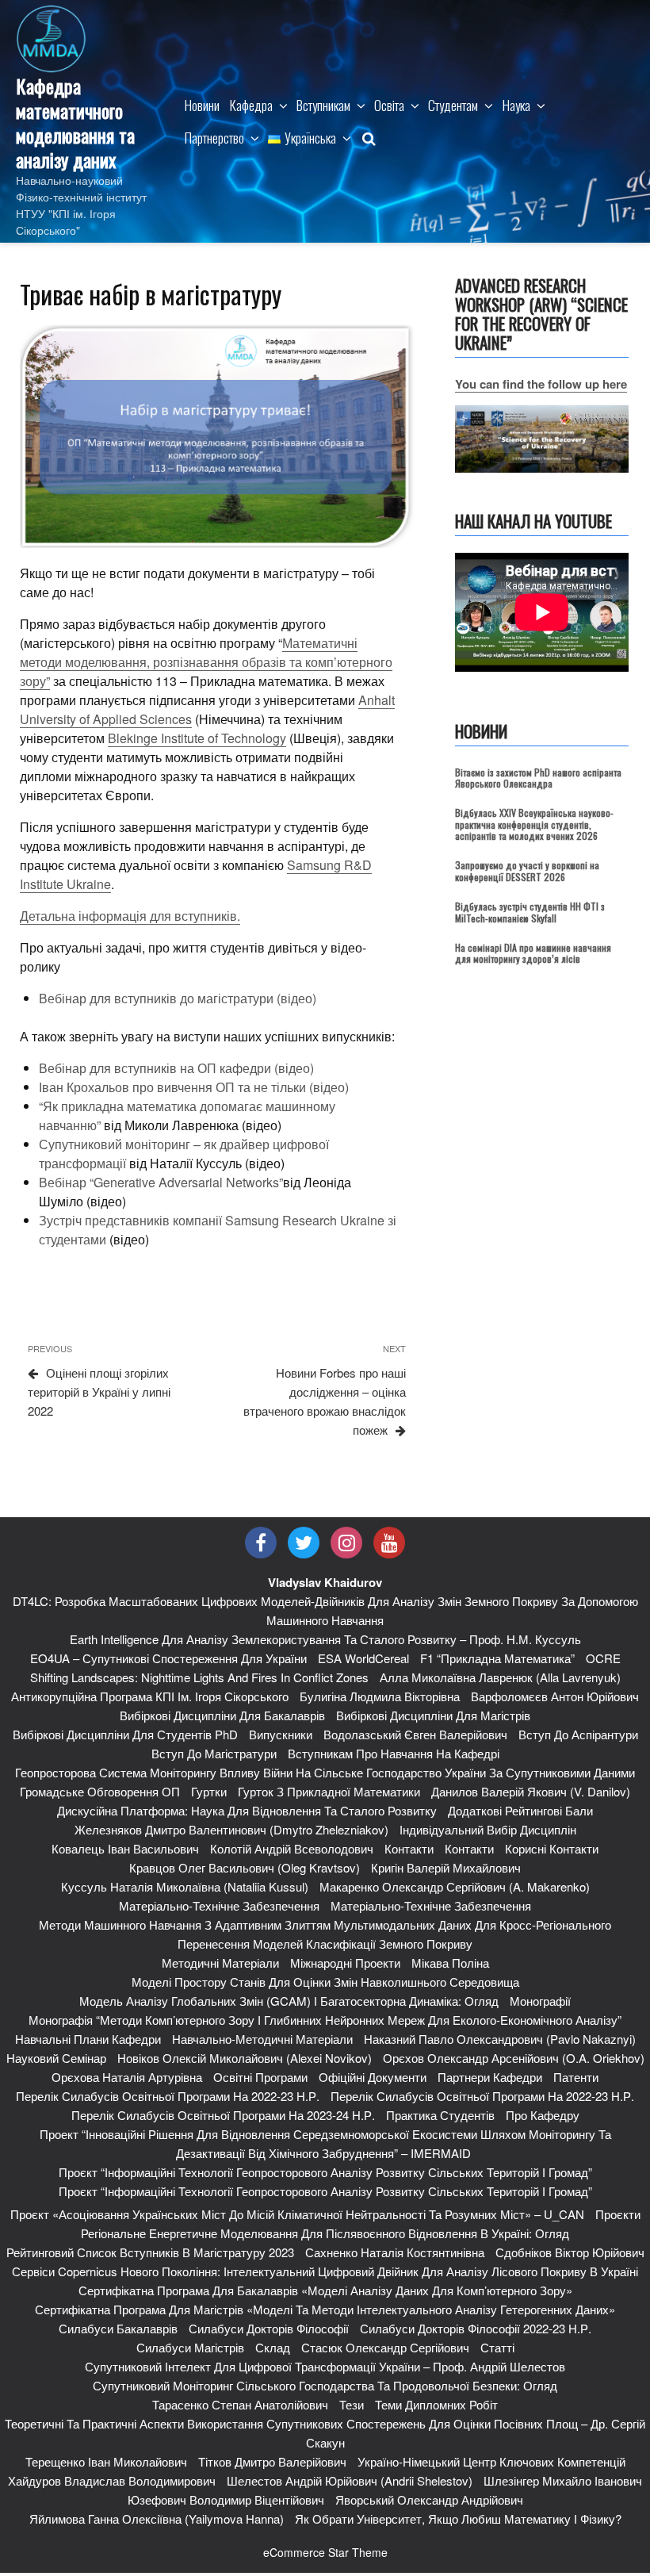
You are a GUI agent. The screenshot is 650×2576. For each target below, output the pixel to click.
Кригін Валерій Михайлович (446, 1867)
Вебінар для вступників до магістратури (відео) (178, 998)
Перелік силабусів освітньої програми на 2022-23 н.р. (168, 2096)
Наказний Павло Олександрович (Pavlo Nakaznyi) (500, 2039)
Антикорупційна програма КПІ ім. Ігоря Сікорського (150, 1696)
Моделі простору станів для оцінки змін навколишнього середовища (325, 1982)
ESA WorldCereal (363, 1658)
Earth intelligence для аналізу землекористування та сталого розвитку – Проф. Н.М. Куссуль (325, 1639)
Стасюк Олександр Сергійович (385, 2347)
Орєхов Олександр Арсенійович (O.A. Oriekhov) (514, 2058)
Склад (273, 2347)
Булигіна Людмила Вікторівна (380, 1696)
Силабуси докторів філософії (269, 2328)
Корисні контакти (552, 1848)
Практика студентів (440, 2115)
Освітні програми (260, 2077)
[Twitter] (304, 1543)
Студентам (453, 105)
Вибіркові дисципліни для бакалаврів (222, 1715)
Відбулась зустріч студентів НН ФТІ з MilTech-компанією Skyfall (530, 912)
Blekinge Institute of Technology (197, 738)
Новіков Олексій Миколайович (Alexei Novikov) (245, 2058)
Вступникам (323, 105)
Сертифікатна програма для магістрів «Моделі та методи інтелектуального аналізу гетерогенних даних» (325, 2309)
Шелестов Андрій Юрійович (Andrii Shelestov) (350, 2480)
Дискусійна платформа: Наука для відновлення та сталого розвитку (247, 1810)
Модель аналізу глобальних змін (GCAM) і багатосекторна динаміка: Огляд (289, 2001)
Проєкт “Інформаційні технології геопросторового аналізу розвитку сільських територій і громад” (325, 2172)
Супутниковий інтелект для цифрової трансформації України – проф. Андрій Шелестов (325, 2366)
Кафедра (251, 105)
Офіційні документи (373, 2077)
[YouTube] (389, 1543)
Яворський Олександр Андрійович (429, 2499)
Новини (202, 105)
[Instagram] (346, 1543)
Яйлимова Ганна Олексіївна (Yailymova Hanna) (157, 2518)
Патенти (576, 2077)
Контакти (409, 1848)
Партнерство (214, 138)
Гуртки (209, 1791)
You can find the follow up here (541, 384)
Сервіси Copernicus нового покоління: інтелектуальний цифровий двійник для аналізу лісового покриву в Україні (325, 2271)
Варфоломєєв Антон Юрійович (555, 1696)
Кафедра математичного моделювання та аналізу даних (75, 123)
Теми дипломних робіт (436, 2404)
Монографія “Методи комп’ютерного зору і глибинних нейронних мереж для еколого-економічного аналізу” (325, 2020)
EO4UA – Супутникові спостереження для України (168, 1658)
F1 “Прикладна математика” (497, 1658)
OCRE (603, 1658)
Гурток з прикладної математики (329, 1791)
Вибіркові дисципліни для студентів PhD (125, 1734)
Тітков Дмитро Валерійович (272, 2461)
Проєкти (618, 2214)
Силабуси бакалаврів (118, 2328)
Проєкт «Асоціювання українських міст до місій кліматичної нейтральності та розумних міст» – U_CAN (297, 2214)
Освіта (389, 105)
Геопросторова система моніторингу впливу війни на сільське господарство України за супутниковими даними (325, 1772)
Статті (497, 2347)
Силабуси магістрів (190, 2347)
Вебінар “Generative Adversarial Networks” (161, 1182)
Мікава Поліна (450, 1963)
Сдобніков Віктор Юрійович (570, 2252)
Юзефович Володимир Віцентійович (226, 2499)
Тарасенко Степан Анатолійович (240, 2404)
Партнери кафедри (490, 2077)
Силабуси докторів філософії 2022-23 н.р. (476, 2328)
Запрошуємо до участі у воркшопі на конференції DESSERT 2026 (527, 870)
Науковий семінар (56, 2058)
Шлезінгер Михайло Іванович (563, 2480)
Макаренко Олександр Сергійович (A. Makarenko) (455, 1886)
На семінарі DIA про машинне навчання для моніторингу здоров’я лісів (533, 953)
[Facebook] (261, 1543)
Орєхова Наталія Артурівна (127, 2077)
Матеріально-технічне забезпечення (219, 1905)
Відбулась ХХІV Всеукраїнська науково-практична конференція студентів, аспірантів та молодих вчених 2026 (534, 824)
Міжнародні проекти (345, 1963)
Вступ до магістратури (214, 1753)
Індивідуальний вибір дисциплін (488, 1829)
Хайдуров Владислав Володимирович (112, 2480)
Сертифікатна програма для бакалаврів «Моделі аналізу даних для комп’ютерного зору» (325, 2290)
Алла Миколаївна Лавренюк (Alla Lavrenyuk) (500, 1677)
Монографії (540, 2001)
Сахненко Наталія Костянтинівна (395, 2252)
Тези (352, 2404)
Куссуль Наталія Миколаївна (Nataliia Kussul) (185, 1886)
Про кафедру (543, 2115)
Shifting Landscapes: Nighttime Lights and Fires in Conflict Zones (199, 1677)
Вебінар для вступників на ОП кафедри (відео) (176, 1068)
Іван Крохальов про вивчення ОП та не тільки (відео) (194, 1087)
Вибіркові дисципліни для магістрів (433, 1715)
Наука (516, 105)
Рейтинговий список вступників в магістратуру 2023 (150, 2252)
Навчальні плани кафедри (88, 2039)
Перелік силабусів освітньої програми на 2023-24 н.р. (223, 2115)
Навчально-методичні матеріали (262, 2039)
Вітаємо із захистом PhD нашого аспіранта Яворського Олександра (538, 778)
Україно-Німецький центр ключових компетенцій (491, 2461)
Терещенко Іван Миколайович (106, 2461)
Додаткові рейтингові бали (520, 1810)
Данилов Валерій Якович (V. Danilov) (531, 1791)
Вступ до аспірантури (578, 1734)
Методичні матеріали (220, 1963)
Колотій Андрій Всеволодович (292, 1848)
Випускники (281, 1734)
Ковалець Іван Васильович (125, 1848)
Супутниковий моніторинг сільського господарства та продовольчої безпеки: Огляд (325, 2385)
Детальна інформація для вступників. (130, 916)
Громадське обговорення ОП (100, 1791)
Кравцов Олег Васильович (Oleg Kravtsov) (245, 1867)
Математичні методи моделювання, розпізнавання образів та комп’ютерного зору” (206, 662)
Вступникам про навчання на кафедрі (394, 1753)
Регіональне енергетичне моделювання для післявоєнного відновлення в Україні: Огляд (325, 2233)
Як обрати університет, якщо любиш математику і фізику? (458, 2518)
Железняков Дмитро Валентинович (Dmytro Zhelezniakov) (231, 1829)
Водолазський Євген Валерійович (415, 1734)
